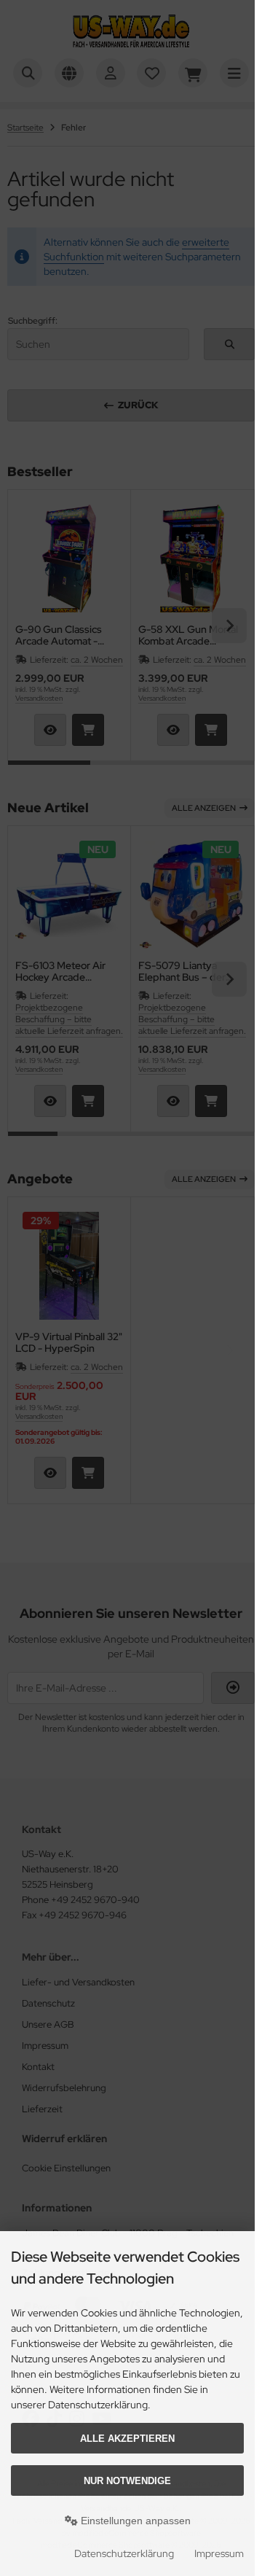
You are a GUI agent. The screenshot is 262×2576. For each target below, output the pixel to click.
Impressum (219, 2553)
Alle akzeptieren (127, 2439)
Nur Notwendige (127, 2481)
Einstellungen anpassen (134, 2521)
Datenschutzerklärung (124, 2553)
